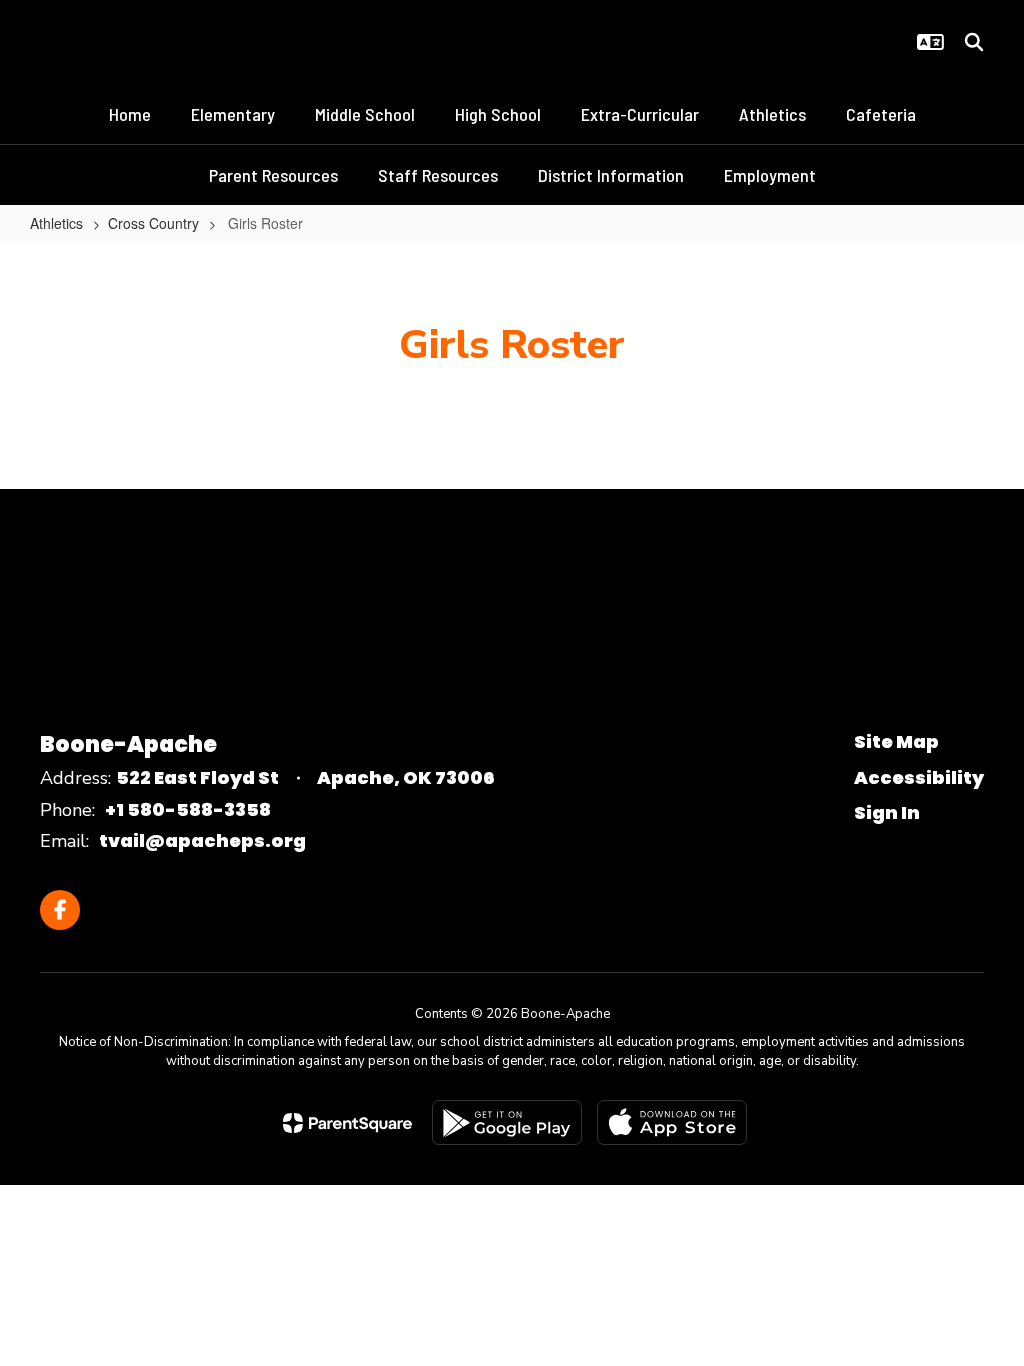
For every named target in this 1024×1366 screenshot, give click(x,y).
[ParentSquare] (347, 1123)
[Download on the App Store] (672, 1122)
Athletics (56, 223)
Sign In (887, 812)
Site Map (896, 741)
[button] (930, 42)
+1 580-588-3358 (188, 809)
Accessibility (919, 777)
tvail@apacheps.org (202, 840)
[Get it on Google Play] (507, 1122)
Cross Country (153, 223)
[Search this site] (974, 42)
